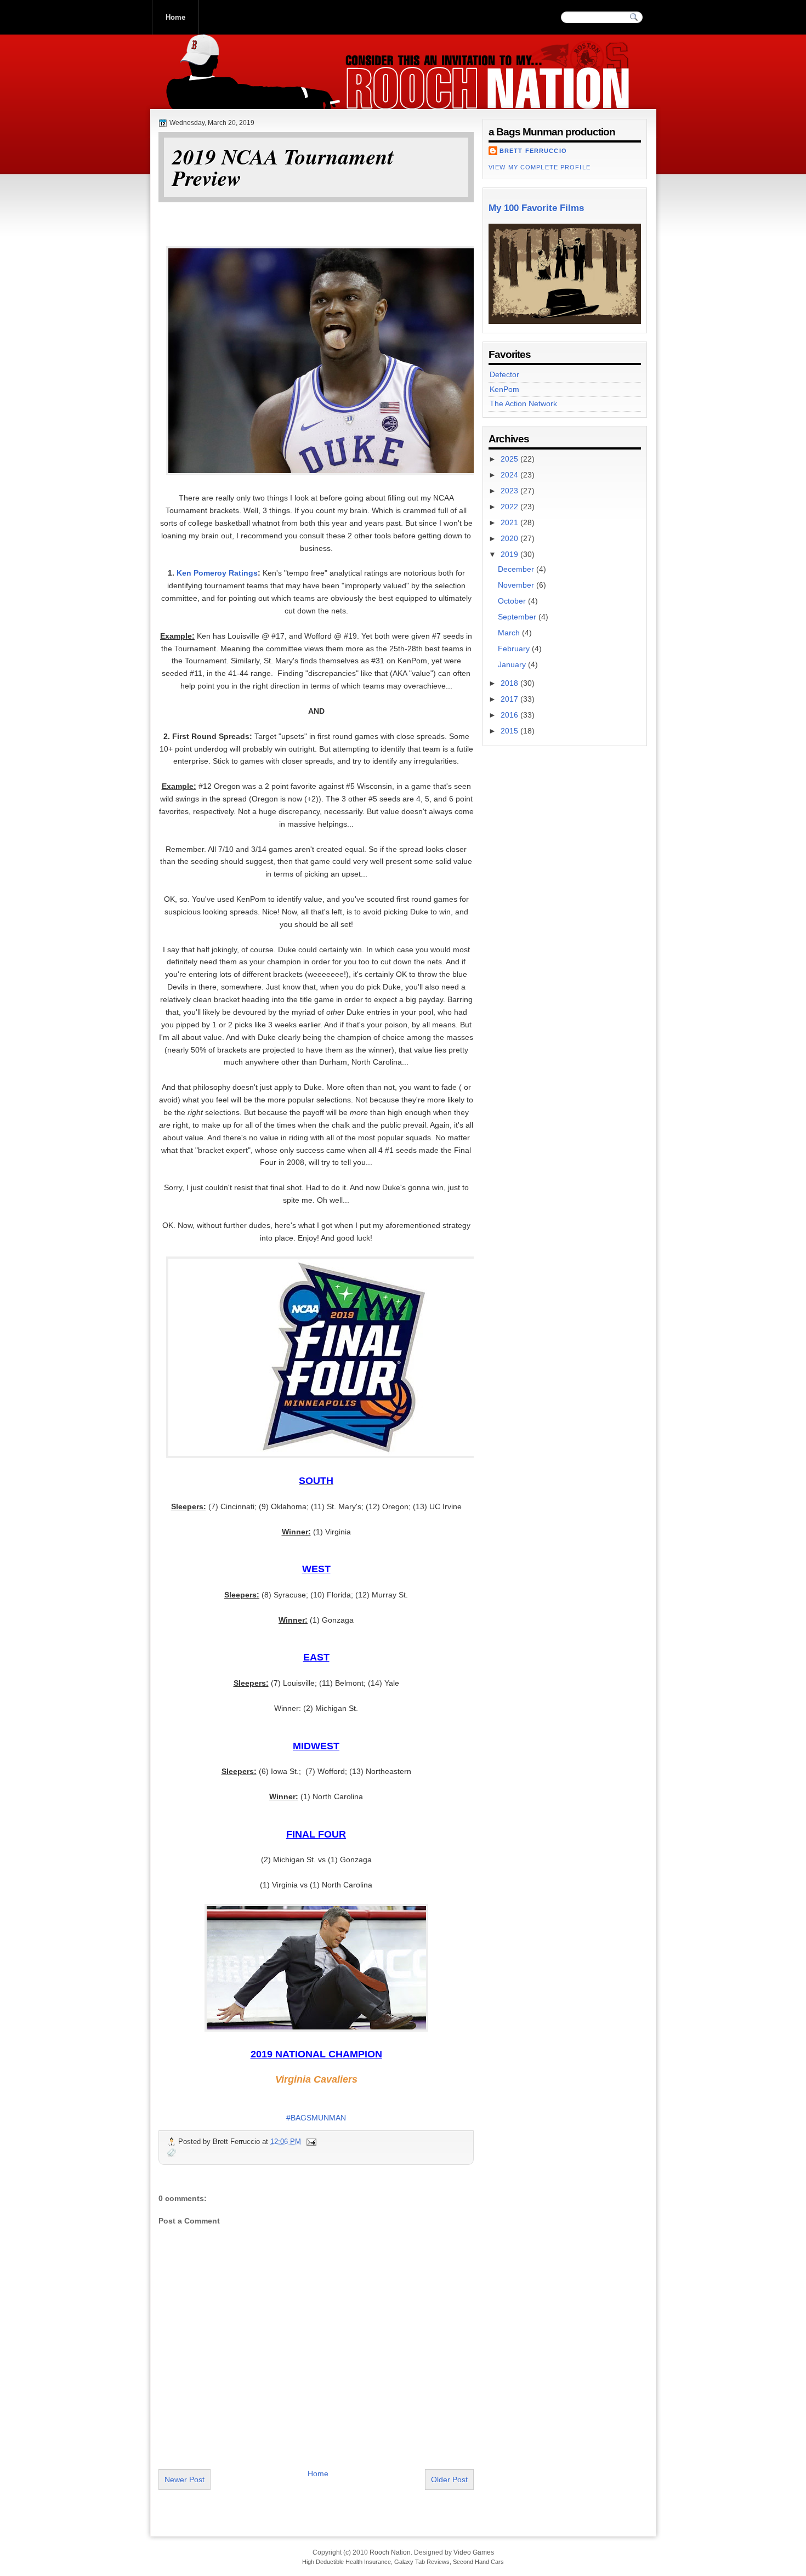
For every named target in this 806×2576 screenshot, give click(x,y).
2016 (510, 715)
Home (175, 17)
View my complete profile (540, 167)
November (517, 585)
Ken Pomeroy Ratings (217, 573)
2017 (510, 699)
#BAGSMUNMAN (316, 2118)
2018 (510, 683)
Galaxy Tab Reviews (422, 2562)
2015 (510, 731)
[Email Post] (311, 2142)
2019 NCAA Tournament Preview (283, 167)
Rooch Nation (234, 98)
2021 (510, 522)
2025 (510, 459)
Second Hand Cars (478, 2562)
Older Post (449, 2480)
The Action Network (523, 403)
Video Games (474, 2552)
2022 (510, 507)
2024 (510, 475)
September (518, 617)
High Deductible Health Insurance (347, 2562)
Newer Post (185, 2480)
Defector (504, 374)
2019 (510, 554)
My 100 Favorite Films (536, 208)
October (513, 601)
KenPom (504, 389)
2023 (510, 491)
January (513, 664)
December (517, 569)
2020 (510, 538)
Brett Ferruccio (533, 151)
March (510, 633)
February (515, 649)
